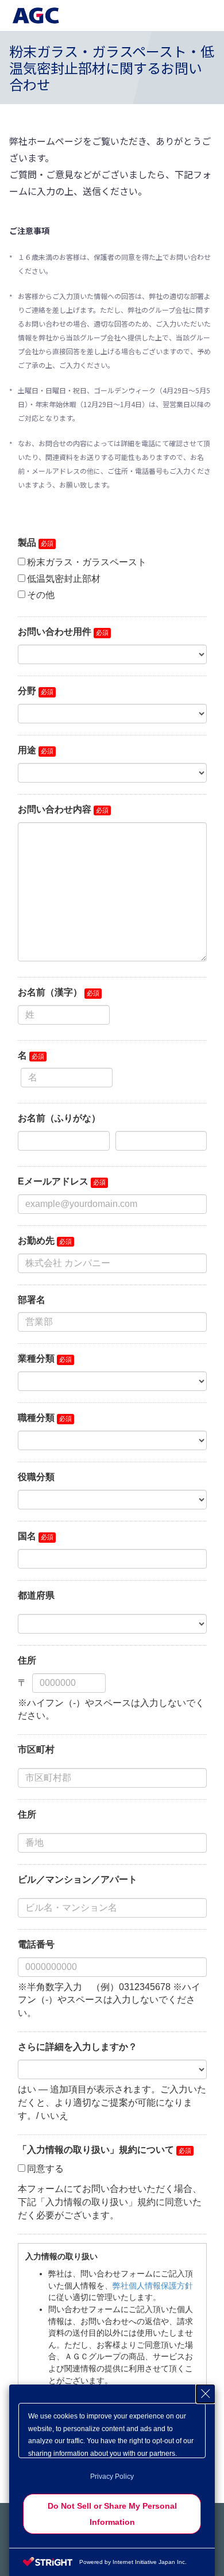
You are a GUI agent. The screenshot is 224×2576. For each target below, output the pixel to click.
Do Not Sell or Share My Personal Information (112, 2514)
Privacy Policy (112, 2477)
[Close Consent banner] (206, 2394)
